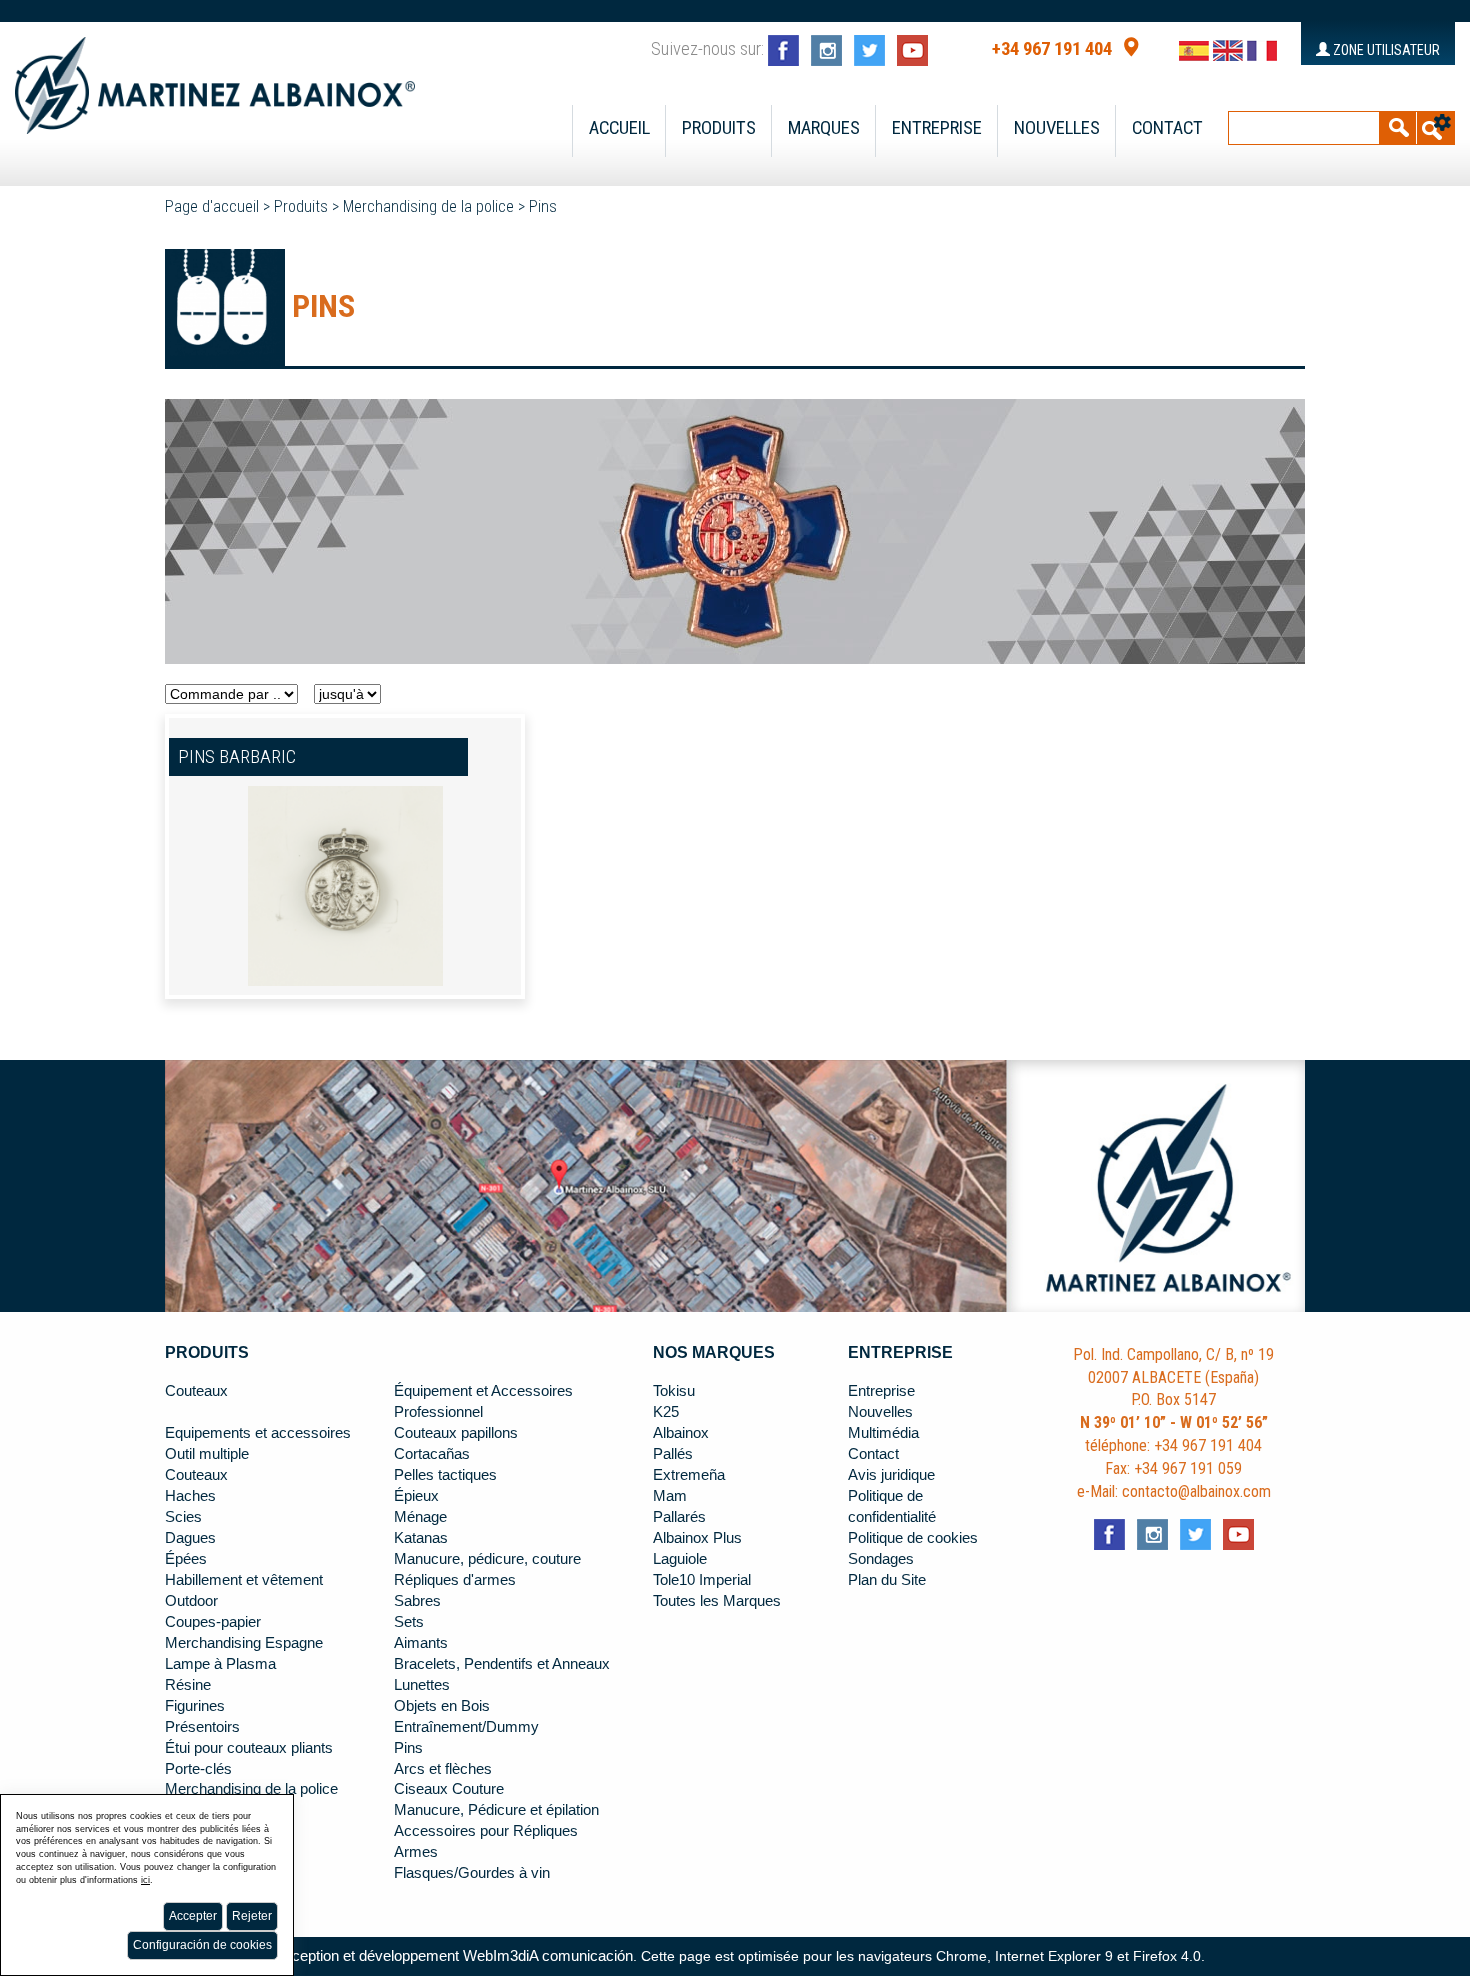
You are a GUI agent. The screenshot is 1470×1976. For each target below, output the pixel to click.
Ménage (420, 1517)
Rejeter (252, 1916)
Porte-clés (198, 1769)
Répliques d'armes (455, 1580)
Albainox (681, 1433)
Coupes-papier (213, 1622)
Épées (186, 1559)
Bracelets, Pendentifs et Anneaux (502, 1664)
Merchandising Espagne (244, 1643)
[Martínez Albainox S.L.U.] (215, 77)
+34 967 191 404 (1052, 49)
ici (145, 1880)
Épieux (416, 1496)
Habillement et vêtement (244, 1580)
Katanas (421, 1538)
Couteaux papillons (456, 1433)
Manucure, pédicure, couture (487, 1559)
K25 (666, 1412)
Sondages (881, 1559)
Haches (190, 1496)
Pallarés (679, 1517)
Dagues (190, 1538)
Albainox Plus (697, 1538)
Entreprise (937, 128)
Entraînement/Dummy (466, 1727)
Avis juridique (891, 1475)
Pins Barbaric (237, 757)
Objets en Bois (442, 1706)
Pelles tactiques (445, 1475)
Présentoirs (202, 1727)
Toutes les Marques (717, 1601)
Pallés (673, 1454)
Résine (188, 1685)
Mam (670, 1496)
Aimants (421, 1643)
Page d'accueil (212, 206)
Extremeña (689, 1475)
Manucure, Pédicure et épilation (496, 1810)
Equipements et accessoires (258, 1433)
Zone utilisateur (1385, 50)
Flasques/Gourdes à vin (472, 1873)
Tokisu (674, 1391)
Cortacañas (432, 1454)
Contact (1167, 128)
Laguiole (680, 1559)
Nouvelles (1057, 128)
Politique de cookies (913, 1538)
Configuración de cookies (202, 1945)
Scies (183, 1517)
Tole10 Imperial (702, 1580)
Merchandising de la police (428, 206)
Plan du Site (887, 1580)
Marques (824, 128)
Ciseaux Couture (449, 1789)
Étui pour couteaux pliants (249, 1748)
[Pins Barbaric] (345, 885)
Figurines (195, 1706)
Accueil (619, 128)
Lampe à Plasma (220, 1664)
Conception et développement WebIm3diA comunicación (449, 1956)
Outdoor (191, 1601)
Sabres (417, 1601)
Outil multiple (207, 1454)
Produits (719, 128)
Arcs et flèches (443, 1769)
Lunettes (422, 1685)
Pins (543, 206)
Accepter (193, 1916)
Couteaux (196, 1391)
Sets (409, 1622)
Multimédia (883, 1433)
